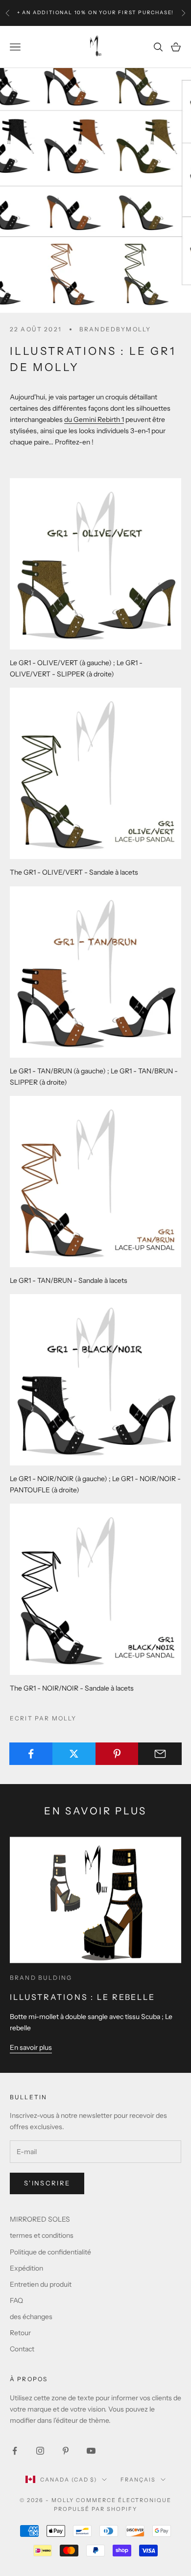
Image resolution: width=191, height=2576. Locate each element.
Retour (20, 2333)
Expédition (26, 2268)
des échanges (31, 2317)
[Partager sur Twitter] (74, 1754)
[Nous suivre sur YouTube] (91, 2451)
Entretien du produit (41, 2284)
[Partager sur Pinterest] (117, 1754)
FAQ (16, 2300)
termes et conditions (42, 2235)
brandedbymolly (115, 329)
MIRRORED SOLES (40, 2219)
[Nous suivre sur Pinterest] (66, 2451)
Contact (22, 2349)
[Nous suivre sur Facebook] (15, 2451)
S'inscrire (47, 2183)
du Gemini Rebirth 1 (94, 419)
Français (138, 2480)
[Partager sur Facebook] (31, 1754)
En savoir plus (31, 2047)
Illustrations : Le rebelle (83, 1997)
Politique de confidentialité (50, 2252)
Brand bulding (41, 1978)
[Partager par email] (160, 1754)
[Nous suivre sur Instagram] (40, 2451)
